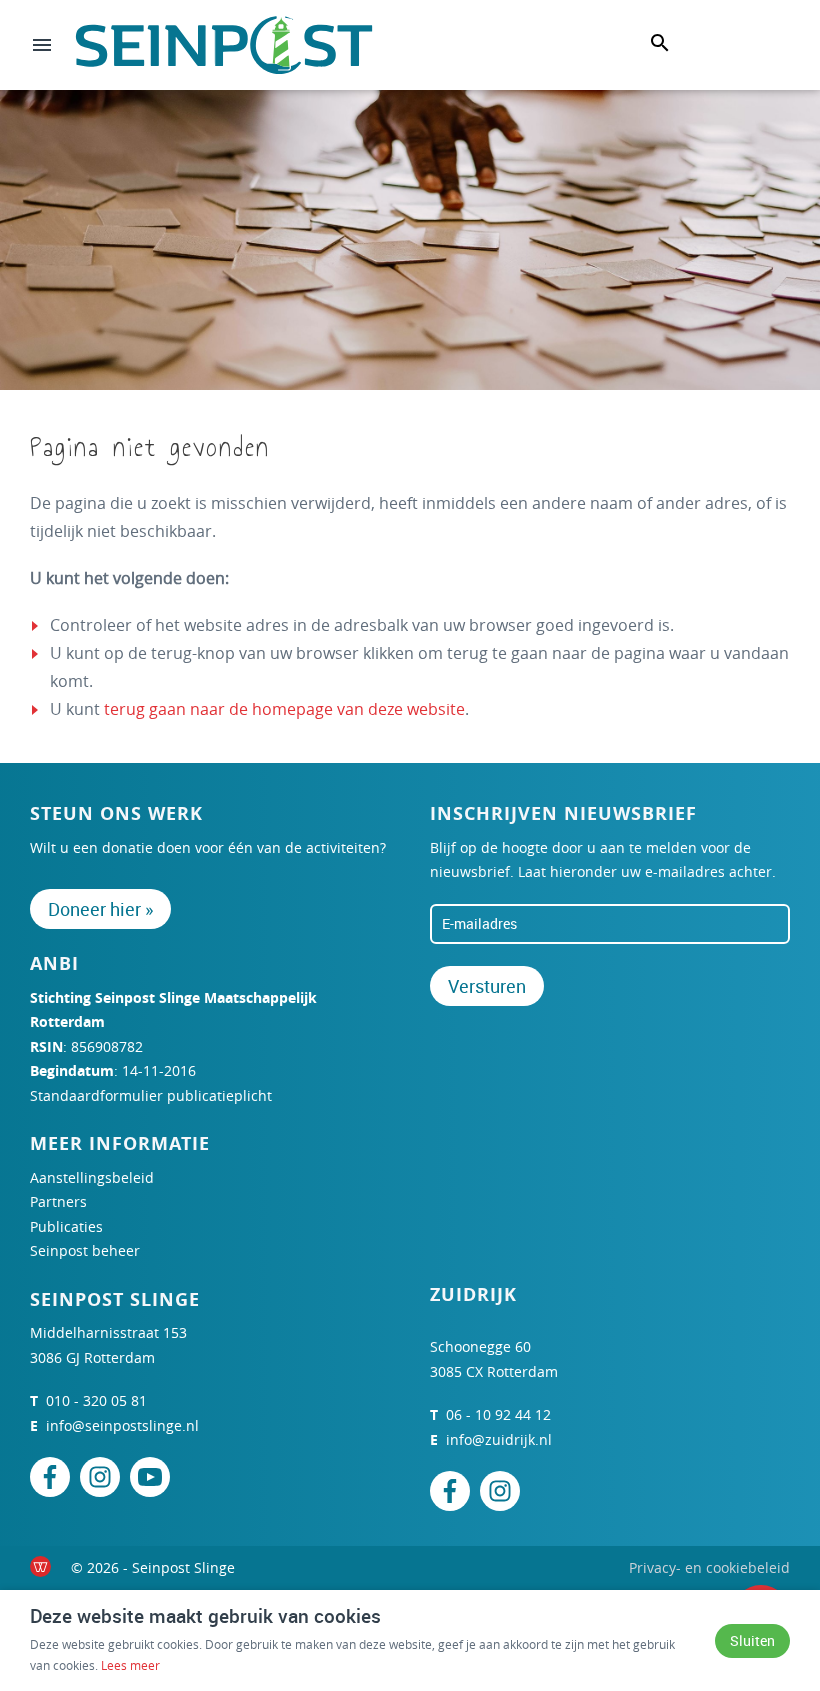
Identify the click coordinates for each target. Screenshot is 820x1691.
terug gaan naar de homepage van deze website (284, 709)
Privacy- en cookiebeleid (709, 1567)
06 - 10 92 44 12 (498, 1414)
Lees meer (130, 1665)
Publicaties (66, 1226)
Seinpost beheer (85, 1250)
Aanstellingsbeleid (92, 1177)
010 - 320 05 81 (96, 1400)
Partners (58, 1201)
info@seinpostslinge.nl (122, 1425)
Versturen (487, 986)
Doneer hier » (100, 909)
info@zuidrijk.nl (499, 1439)
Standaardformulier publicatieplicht (151, 1095)
